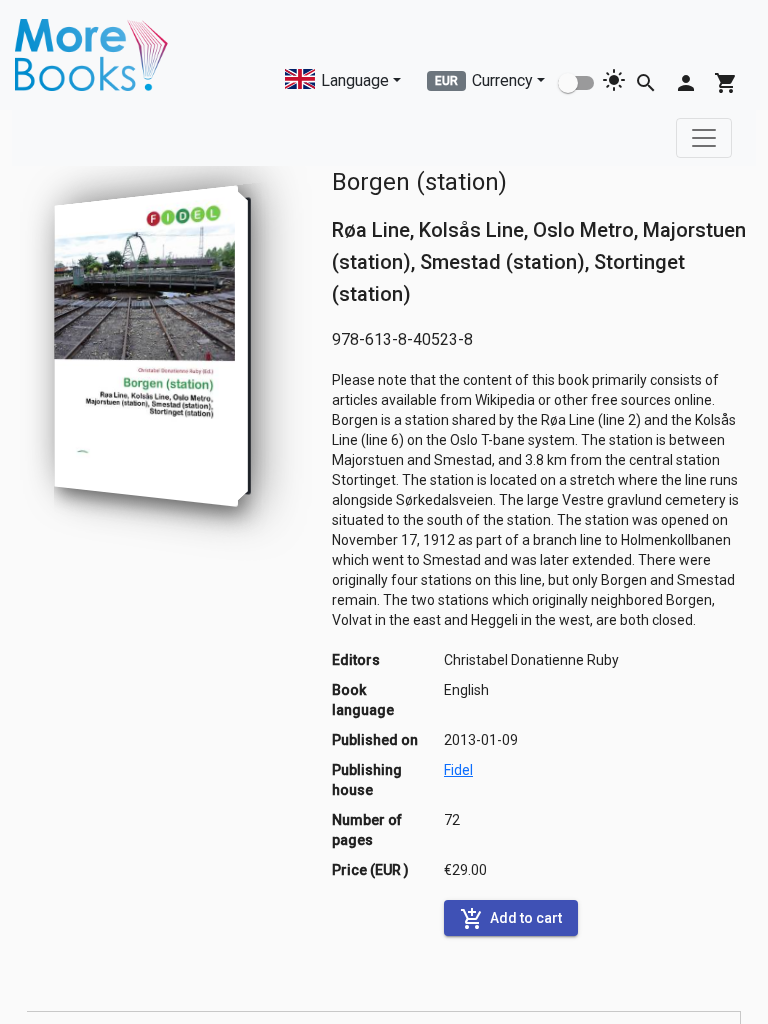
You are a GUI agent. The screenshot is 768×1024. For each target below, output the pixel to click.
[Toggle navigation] (704, 138)
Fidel (458, 770)
